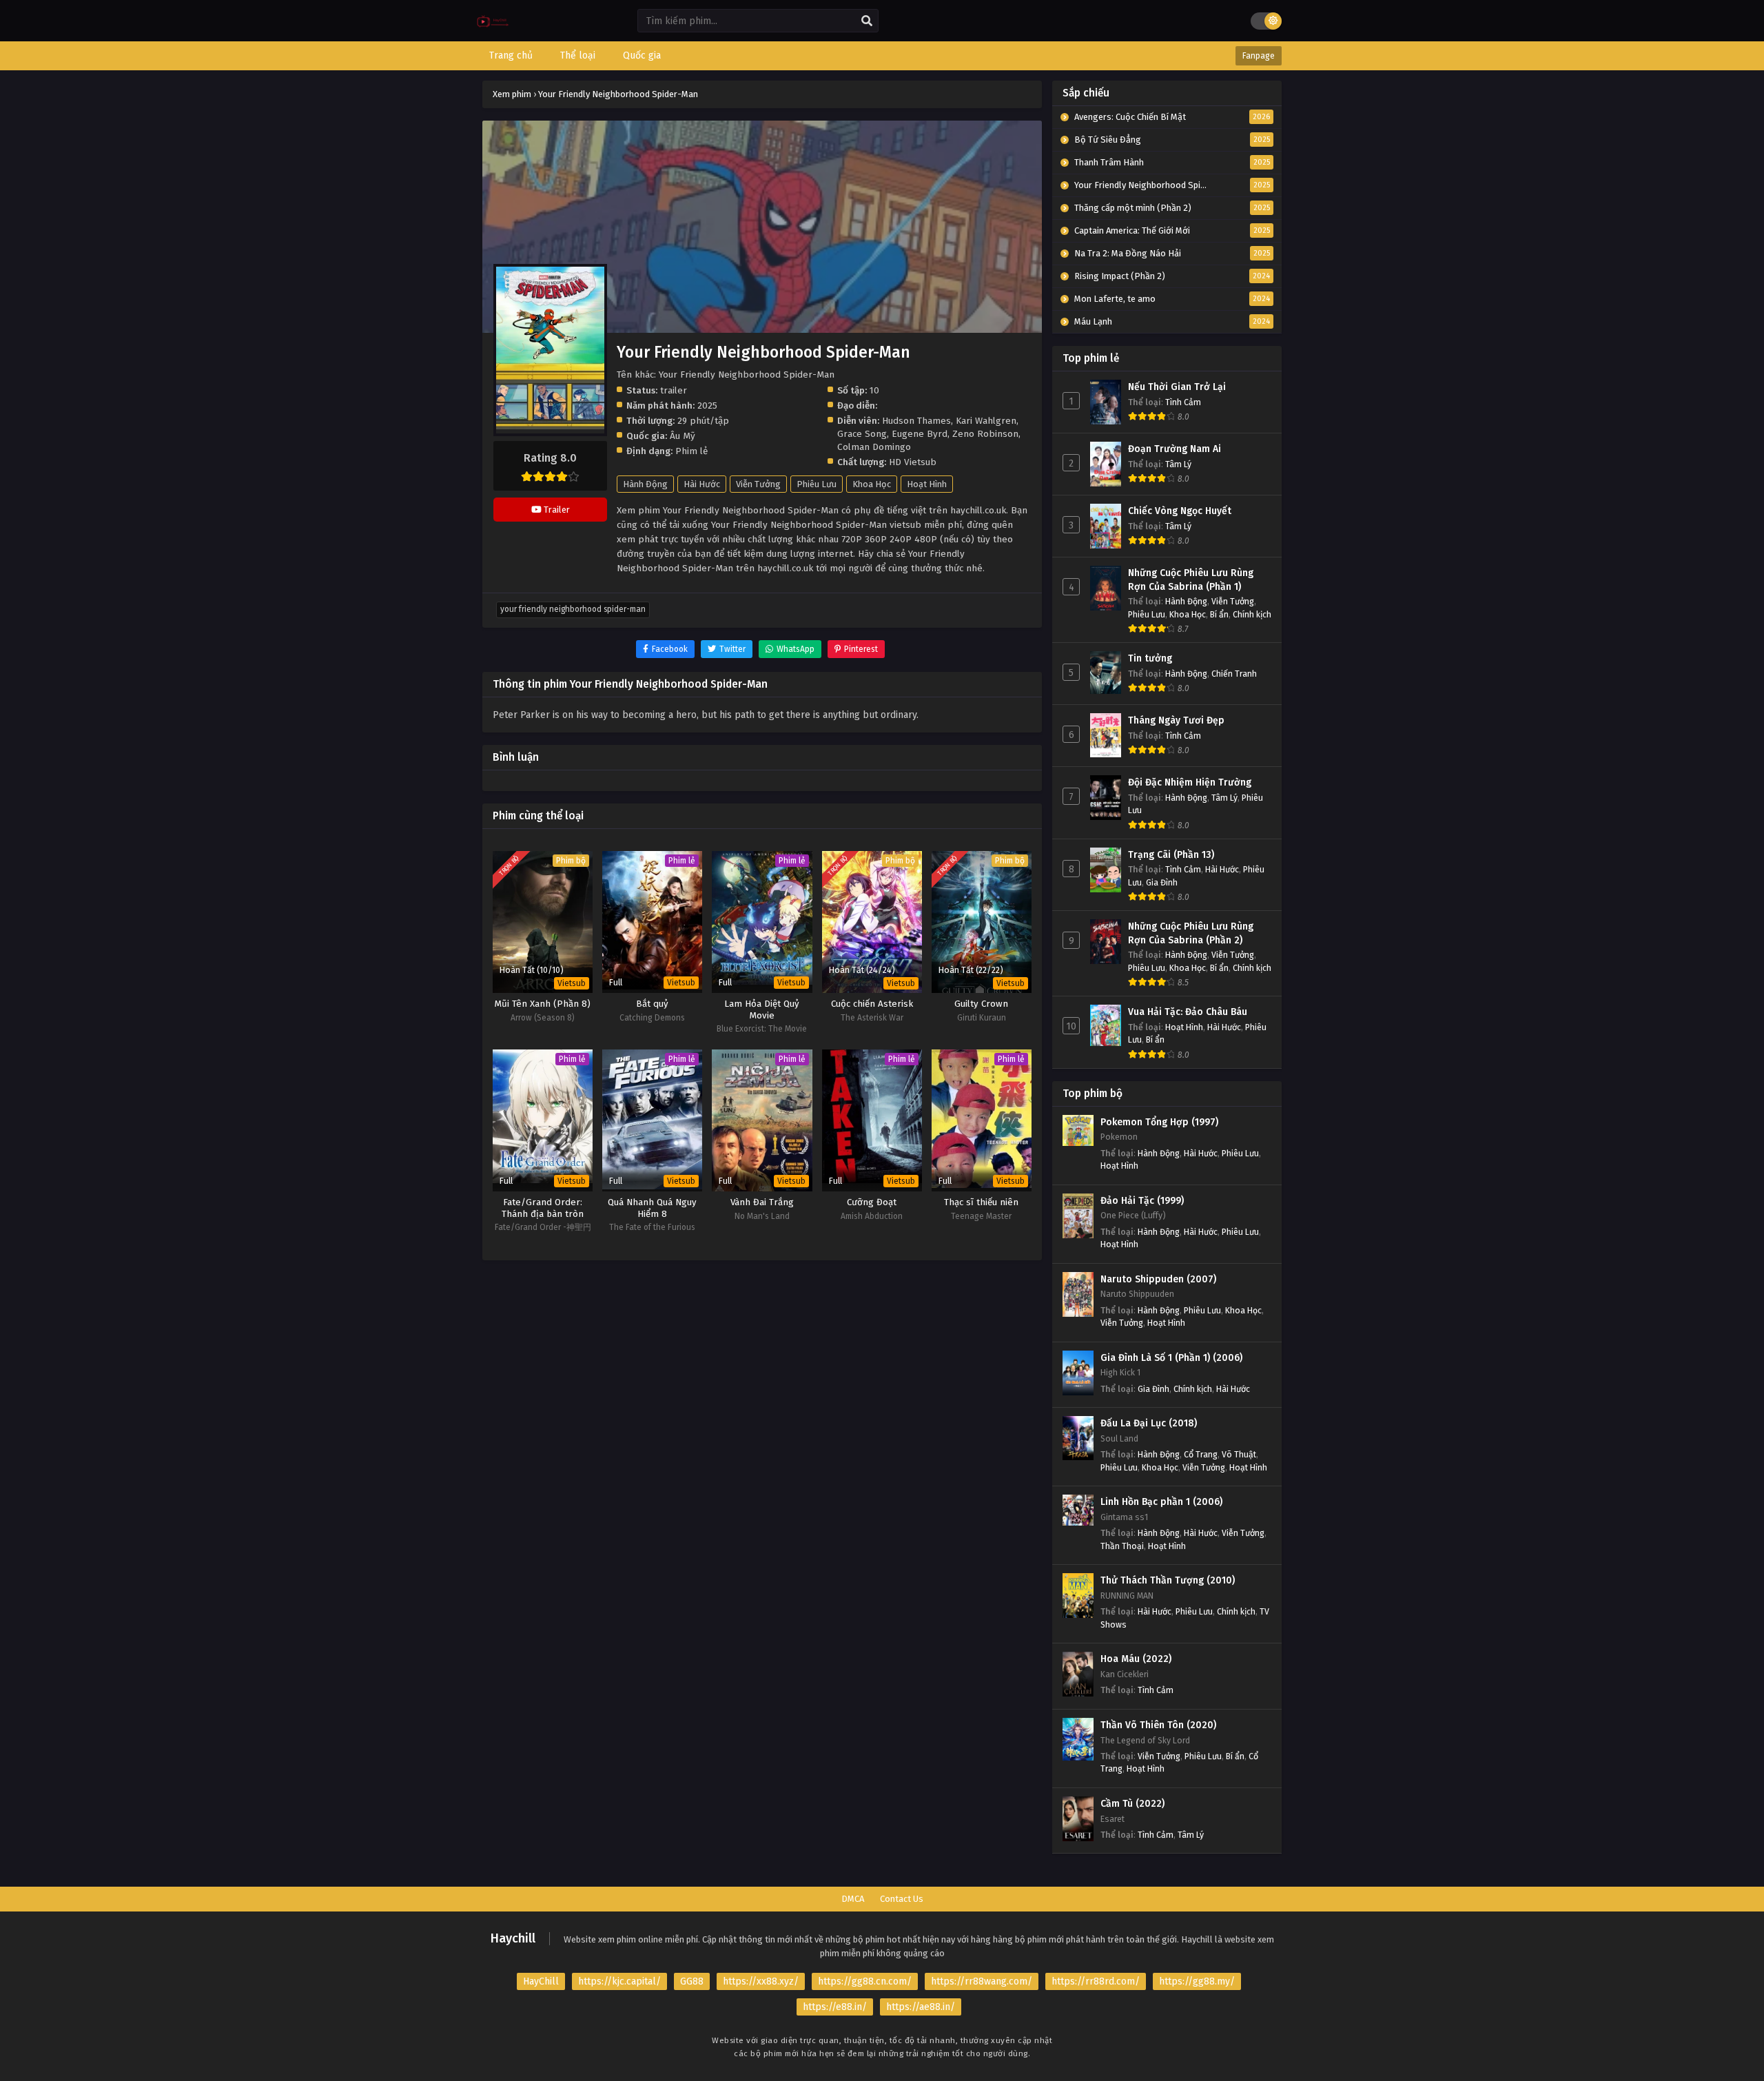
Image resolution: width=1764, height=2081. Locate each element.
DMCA (853, 1899)
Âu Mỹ (683, 436)
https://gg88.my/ (1197, 1981)
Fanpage (1259, 56)
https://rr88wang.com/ (982, 1981)
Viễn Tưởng (758, 484)
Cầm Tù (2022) (1132, 1804)
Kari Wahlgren (986, 421)
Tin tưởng (1150, 658)
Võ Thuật (1239, 1454)
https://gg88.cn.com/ (865, 1981)
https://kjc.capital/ (619, 1981)
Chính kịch (1252, 614)
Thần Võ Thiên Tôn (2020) (1158, 1725)
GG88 (692, 1981)
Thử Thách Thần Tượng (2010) (1168, 1580)
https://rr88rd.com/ (1096, 1981)
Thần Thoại (1122, 1546)
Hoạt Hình (927, 484)
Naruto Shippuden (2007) (1158, 1279)
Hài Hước (702, 484)
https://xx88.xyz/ (761, 1981)
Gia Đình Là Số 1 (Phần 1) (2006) (1171, 1358)
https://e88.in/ (835, 2007)
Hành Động (645, 484)
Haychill (513, 1938)
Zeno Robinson (985, 434)
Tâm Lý (1178, 464)
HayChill (541, 1981)
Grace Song (862, 434)
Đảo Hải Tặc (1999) (1142, 1201)
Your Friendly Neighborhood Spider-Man (573, 609)
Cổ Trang (1201, 1454)
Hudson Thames (916, 421)
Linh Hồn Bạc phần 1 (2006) (1161, 1502)
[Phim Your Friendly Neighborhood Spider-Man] (493, 31)
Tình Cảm (1183, 402)
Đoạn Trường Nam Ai (1175, 449)
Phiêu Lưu (817, 484)
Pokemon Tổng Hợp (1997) (1159, 1122)
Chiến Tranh (1234, 674)
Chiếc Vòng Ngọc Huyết (1180, 511)
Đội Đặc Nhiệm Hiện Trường (1190, 782)
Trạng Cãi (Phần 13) (1171, 855)
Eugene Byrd (920, 434)
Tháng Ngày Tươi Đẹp (1176, 720)
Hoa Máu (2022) (1136, 1659)
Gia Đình (1162, 882)
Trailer (556, 510)
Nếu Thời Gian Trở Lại (1177, 387)
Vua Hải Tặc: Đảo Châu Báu (1188, 1012)
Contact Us (902, 1899)
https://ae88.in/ (921, 2007)
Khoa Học (872, 484)
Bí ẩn (1219, 614)
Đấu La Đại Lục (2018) (1149, 1423)
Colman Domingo (874, 447)
